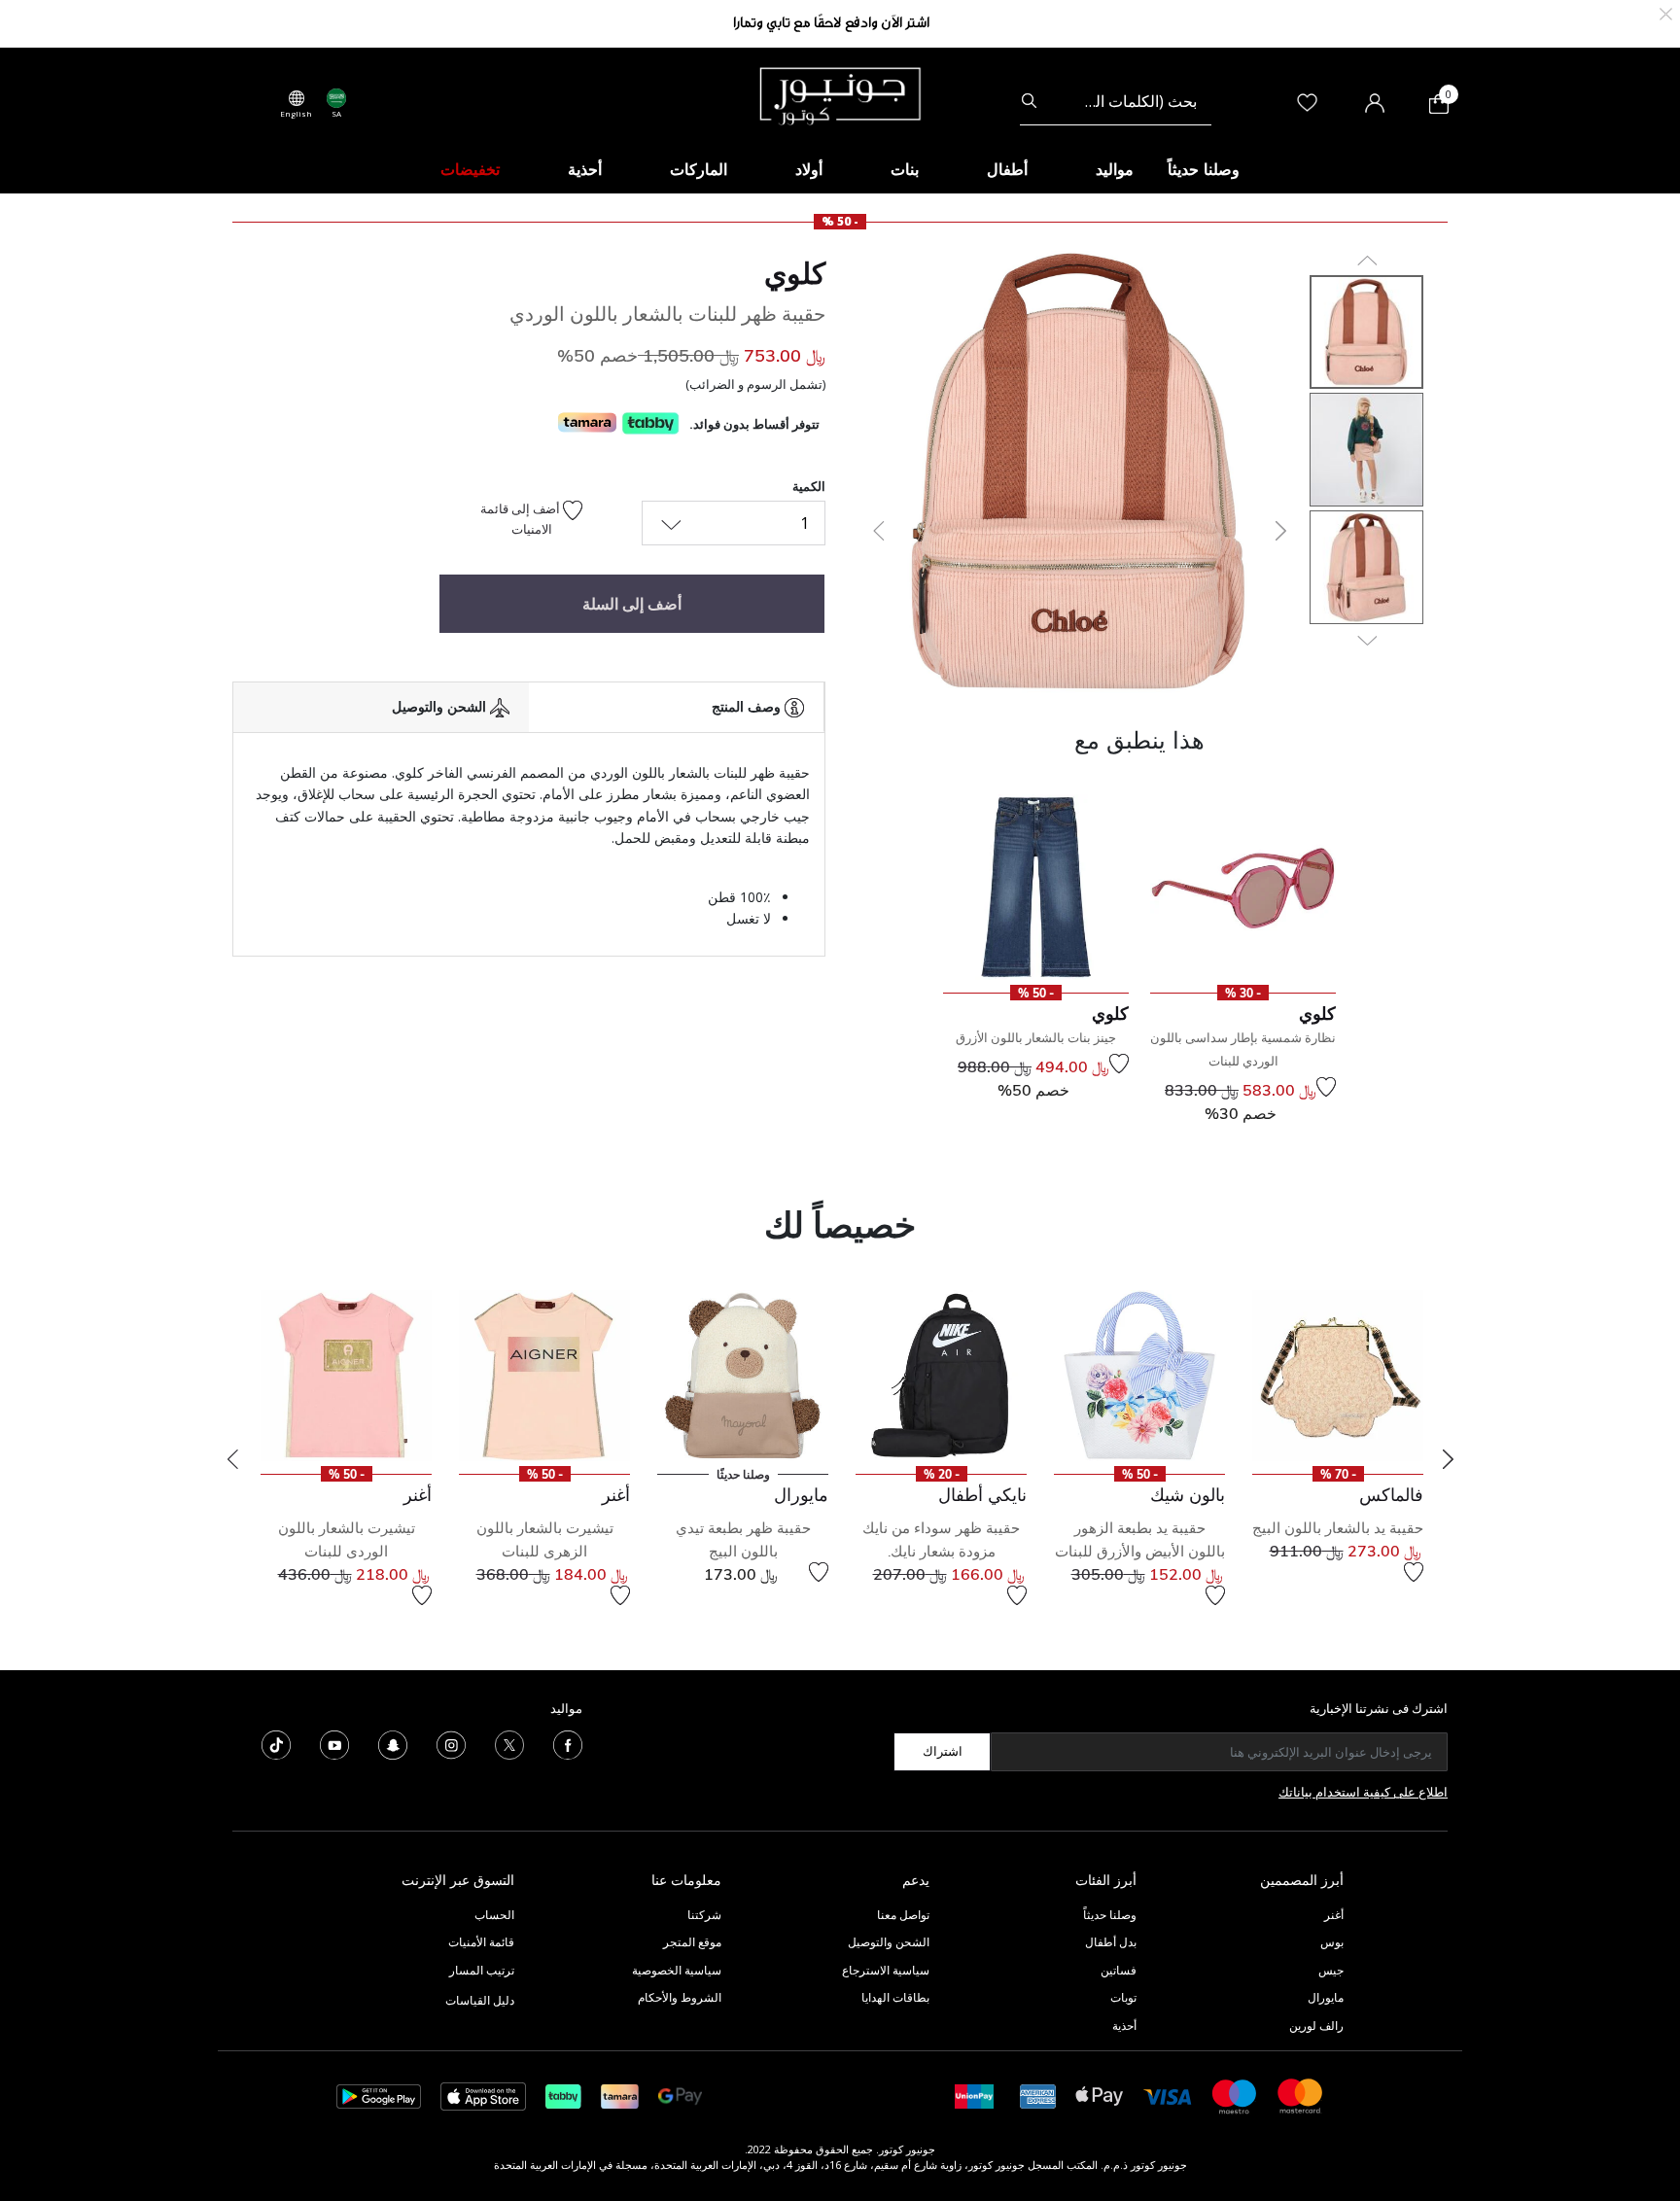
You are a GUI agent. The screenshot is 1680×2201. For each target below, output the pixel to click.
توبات (1123, 1997)
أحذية (1124, 2026)
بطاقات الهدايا (895, 1997)
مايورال (1326, 1997)
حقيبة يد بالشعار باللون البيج (1338, 1528)
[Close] (1666, 12)
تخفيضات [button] (470, 169)
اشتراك (943, 1751)
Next (1448, 1459)
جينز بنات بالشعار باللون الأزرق (1036, 1037)
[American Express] (1038, 2095)
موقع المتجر (692, 1942)
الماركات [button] (699, 169)
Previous (232, 1459)
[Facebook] (568, 1743)
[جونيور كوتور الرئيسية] (840, 94)
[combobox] (1116, 101)
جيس (1331, 1970)
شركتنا (704, 1915)
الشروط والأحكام (680, 1997)
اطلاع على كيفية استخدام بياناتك (1363, 1792)
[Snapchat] (393, 1743)
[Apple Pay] (1100, 2095)
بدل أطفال (1111, 1942)
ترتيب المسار (482, 1970)
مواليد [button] (1115, 169)
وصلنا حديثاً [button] (1204, 169)
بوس (1332, 1942)
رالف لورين (1316, 2026)
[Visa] (1168, 2096)
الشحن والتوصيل (889, 1942)
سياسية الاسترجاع (886, 1970)
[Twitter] (509, 1743)
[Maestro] (1235, 2095)
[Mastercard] (1301, 2095)
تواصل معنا (902, 1915)
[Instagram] (451, 1743)
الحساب (494, 1915)
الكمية (809, 486)
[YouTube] (334, 1743)
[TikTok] (276, 1743)
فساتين (1119, 1970)
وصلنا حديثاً (1110, 1915)
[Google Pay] (680, 2095)
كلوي (795, 273)
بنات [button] (905, 169)
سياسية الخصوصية (677, 1970)
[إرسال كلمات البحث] (1029, 101)
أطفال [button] (1007, 169)
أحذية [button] (585, 169)
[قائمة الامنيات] (1326, 1087)
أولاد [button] (809, 169)
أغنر (1334, 1915)
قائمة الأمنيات (481, 1942)
